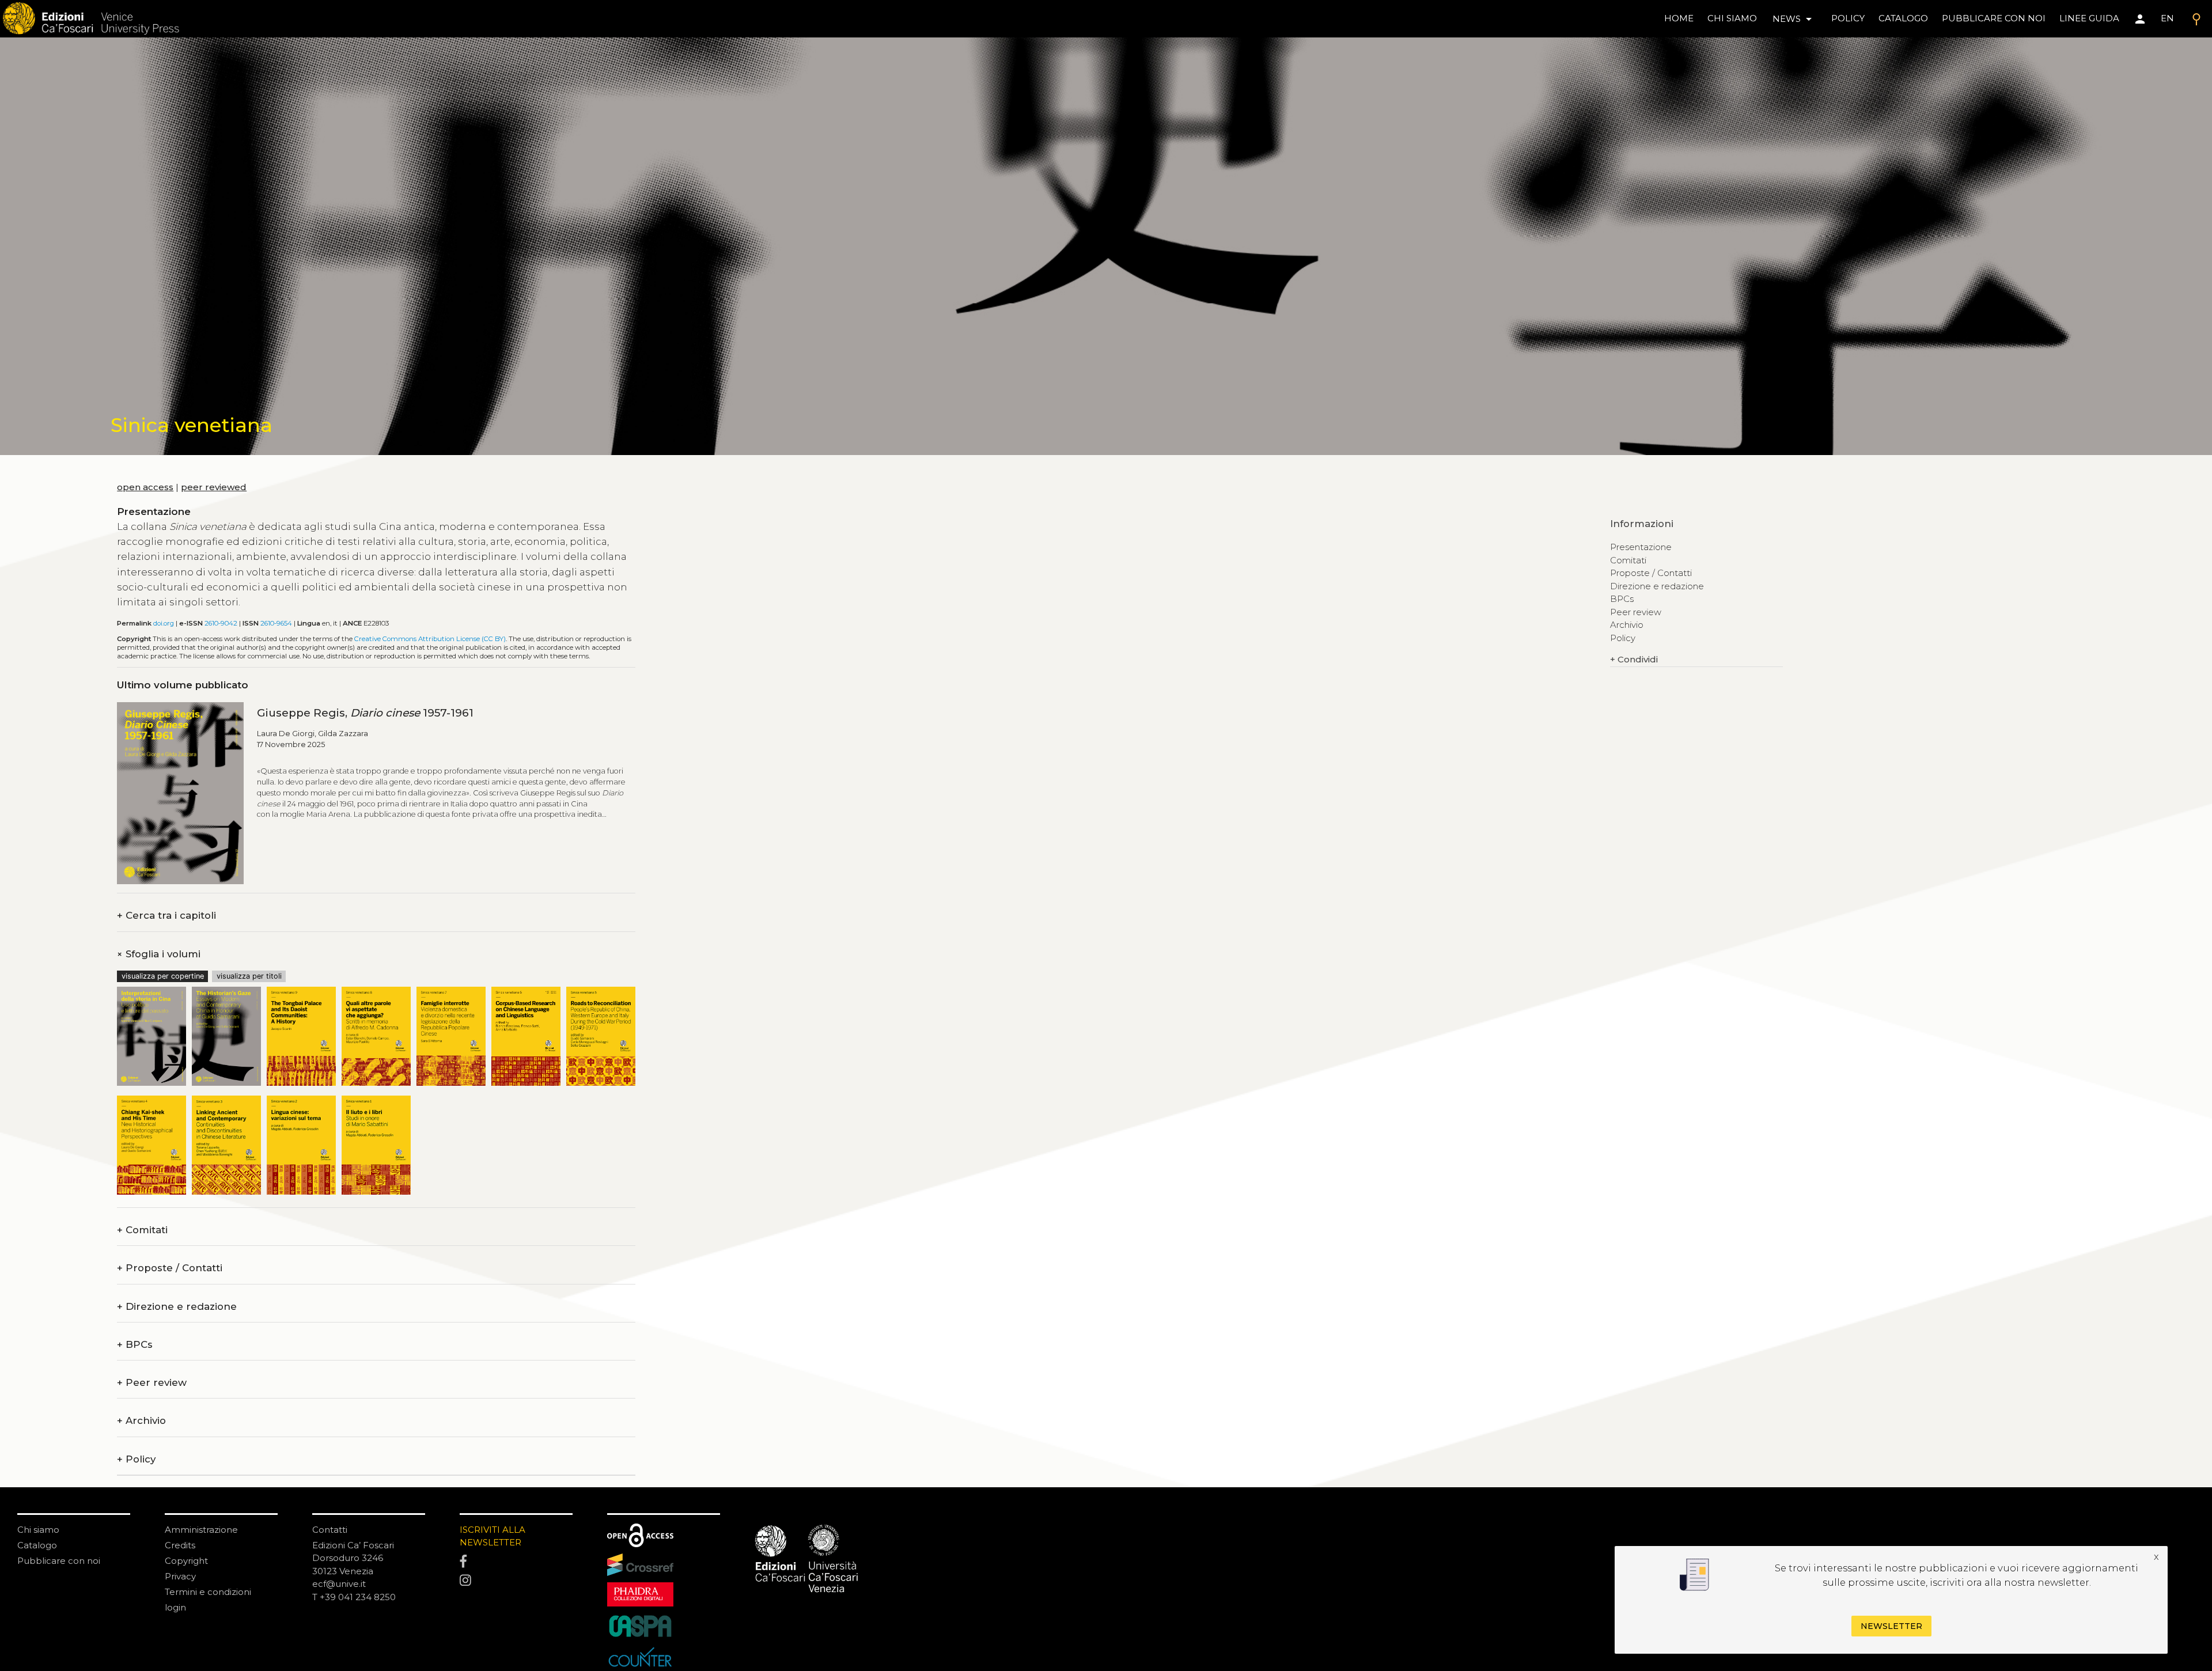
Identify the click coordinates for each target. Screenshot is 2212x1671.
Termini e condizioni (208, 1592)
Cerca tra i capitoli (166, 916)
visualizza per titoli (249, 976)
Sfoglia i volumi (159, 954)
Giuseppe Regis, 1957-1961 (365, 713)
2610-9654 (276, 623)
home (1679, 18)
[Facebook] (516, 1562)
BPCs (135, 1345)
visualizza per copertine (163, 976)
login (175, 1607)
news (1794, 19)
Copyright (186, 1561)
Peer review (152, 1383)
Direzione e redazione (177, 1307)
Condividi (1634, 659)
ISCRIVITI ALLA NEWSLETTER (493, 1536)
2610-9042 (221, 623)
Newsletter (1891, 1627)
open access (145, 487)
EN (2167, 18)
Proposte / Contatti (170, 1268)
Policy (136, 1459)
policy (1848, 18)
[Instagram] (516, 1581)
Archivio (141, 1421)
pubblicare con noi (1994, 18)
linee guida (2089, 18)
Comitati (142, 1230)
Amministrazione (201, 1530)
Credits (180, 1545)
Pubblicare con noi (59, 1561)
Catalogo (37, 1545)
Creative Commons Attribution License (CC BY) (430, 639)
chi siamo (1732, 18)
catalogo (1903, 18)
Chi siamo (38, 1530)
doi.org (164, 623)
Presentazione (1641, 547)
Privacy (180, 1576)
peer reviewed (214, 487)
